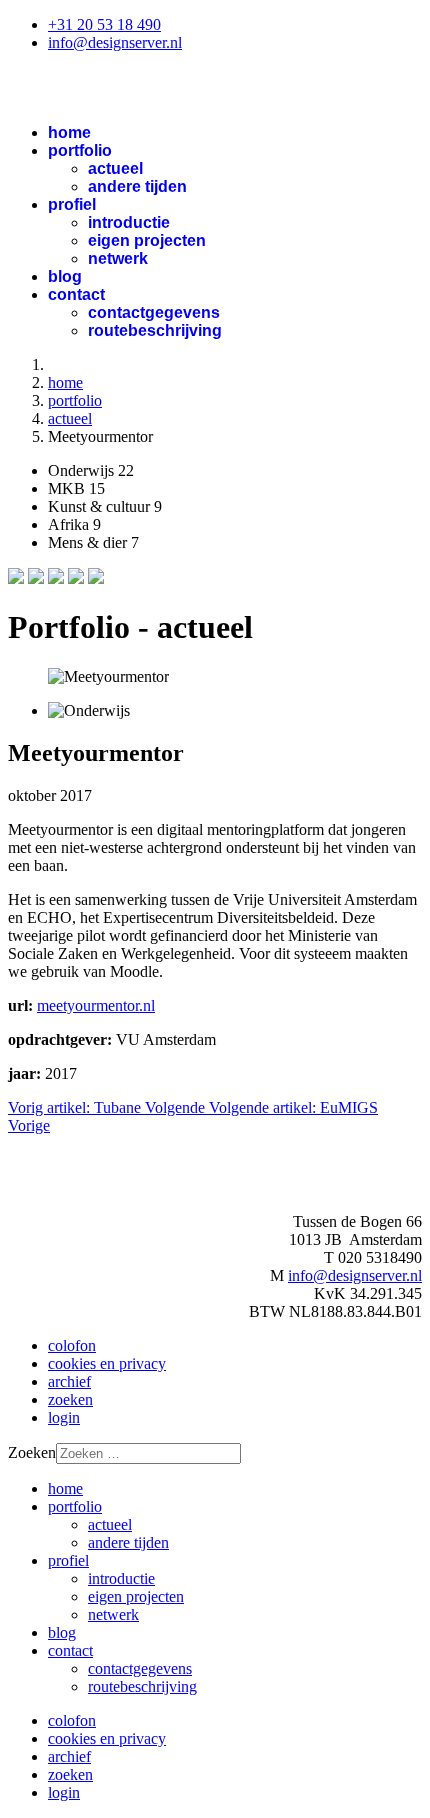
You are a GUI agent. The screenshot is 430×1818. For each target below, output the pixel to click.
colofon (72, 1345)
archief (69, 1381)
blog (65, 276)
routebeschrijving (155, 330)
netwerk (118, 258)
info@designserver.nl (115, 42)
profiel (72, 204)
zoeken (70, 1399)
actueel (115, 168)
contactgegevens (154, 312)
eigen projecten (147, 240)
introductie (129, 222)
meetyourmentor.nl (96, 1005)
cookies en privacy (107, 1363)
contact (76, 294)
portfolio (80, 150)
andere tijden (137, 186)
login (64, 1417)
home (69, 132)
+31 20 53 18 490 (104, 24)
